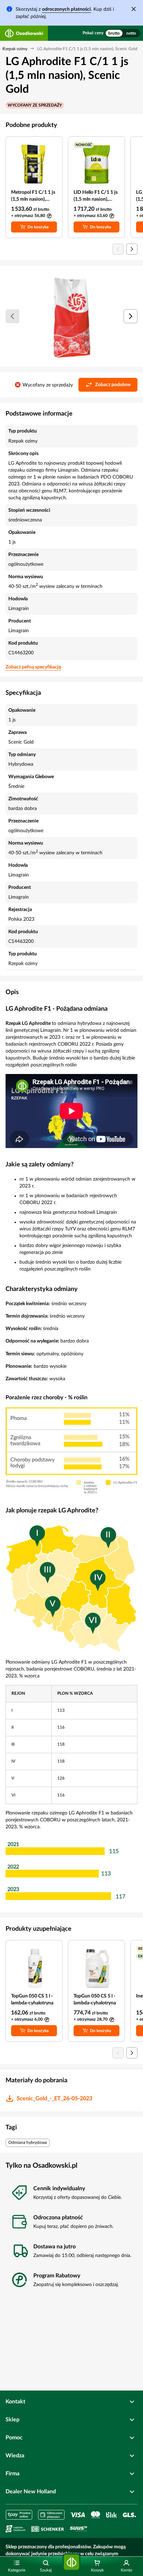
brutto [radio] (114, 33)
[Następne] (131, 316)
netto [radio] (131, 33)
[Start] (71, 2562)
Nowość (84, 145)
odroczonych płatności (66, 9)
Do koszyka (38, 227)
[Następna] (132, 249)
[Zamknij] (134, 9)
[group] (123, 33)
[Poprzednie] (12, 316)
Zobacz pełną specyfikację (33, 667)
